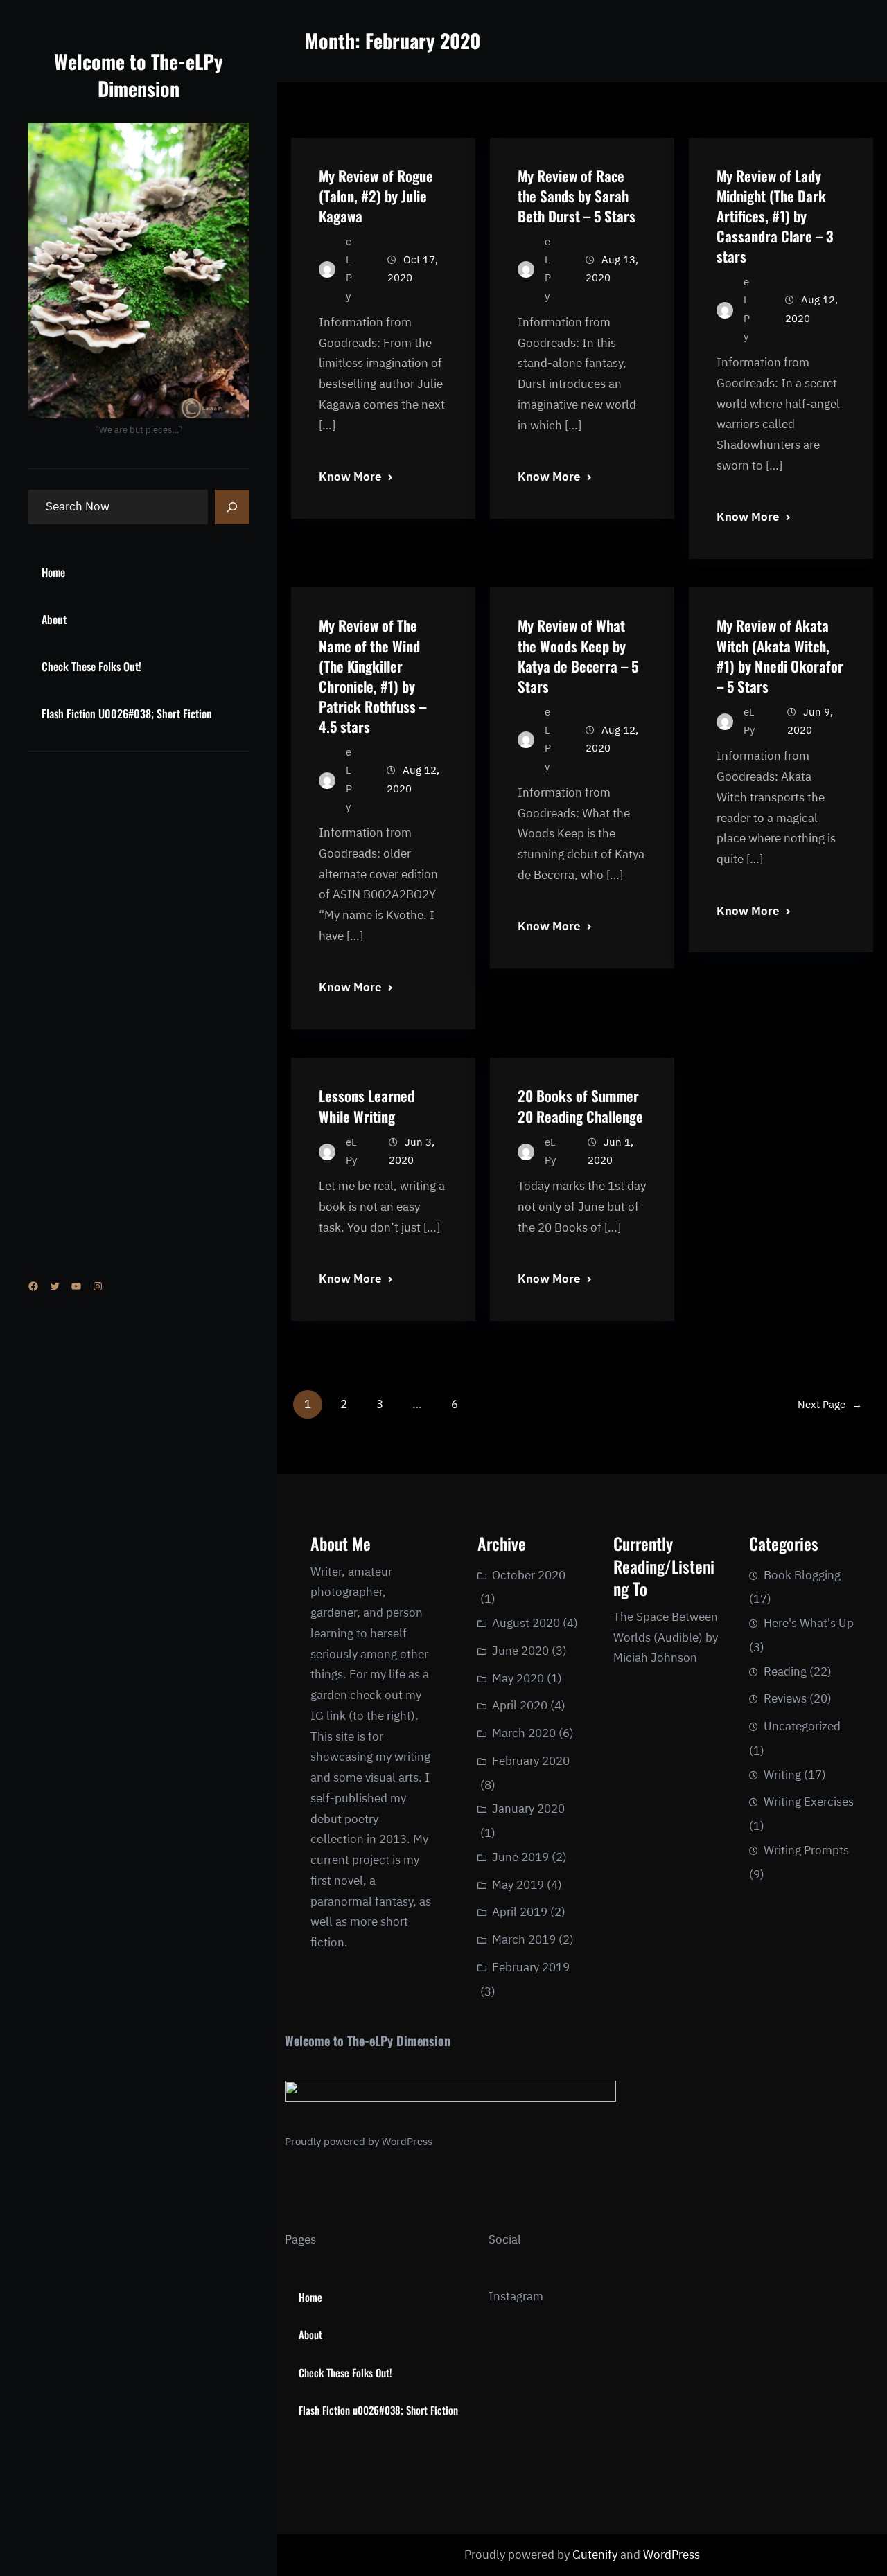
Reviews (785, 1698)
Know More (350, 477)
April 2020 (520, 1705)
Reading (785, 1671)
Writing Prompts (806, 1850)
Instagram (516, 2296)
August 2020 (526, 1623)
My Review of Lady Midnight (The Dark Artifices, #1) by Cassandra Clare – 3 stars (775, 216)
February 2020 (531, 1761)
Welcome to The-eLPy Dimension (139, 75)
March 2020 (524, 1733)
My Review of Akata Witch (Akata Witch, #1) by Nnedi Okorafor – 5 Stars (780, 655)
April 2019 (520, 1912)
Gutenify (596, 2555)
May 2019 (518, 1885)
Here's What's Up (809, 1623)
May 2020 (518, 1678)
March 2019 (524, 1939)
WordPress (407, 2141)
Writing (782, 1775)
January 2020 (528, 1809)
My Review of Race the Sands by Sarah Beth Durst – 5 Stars (577, 196)
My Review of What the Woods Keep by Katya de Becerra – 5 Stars (578, 655)
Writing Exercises (809, 1802)
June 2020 (520, 1651)
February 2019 (531, 1967)
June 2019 (520, 1857)
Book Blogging (802, 1575)
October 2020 (529, 1575)
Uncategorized (802, 1726)
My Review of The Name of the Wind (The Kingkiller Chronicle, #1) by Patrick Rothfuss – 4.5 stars (372, 676)
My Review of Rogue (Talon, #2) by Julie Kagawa (376, 196)
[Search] (232, 507)
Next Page (830, 1404)
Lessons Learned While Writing (367, 1105)
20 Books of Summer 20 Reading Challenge (580, 1105)
